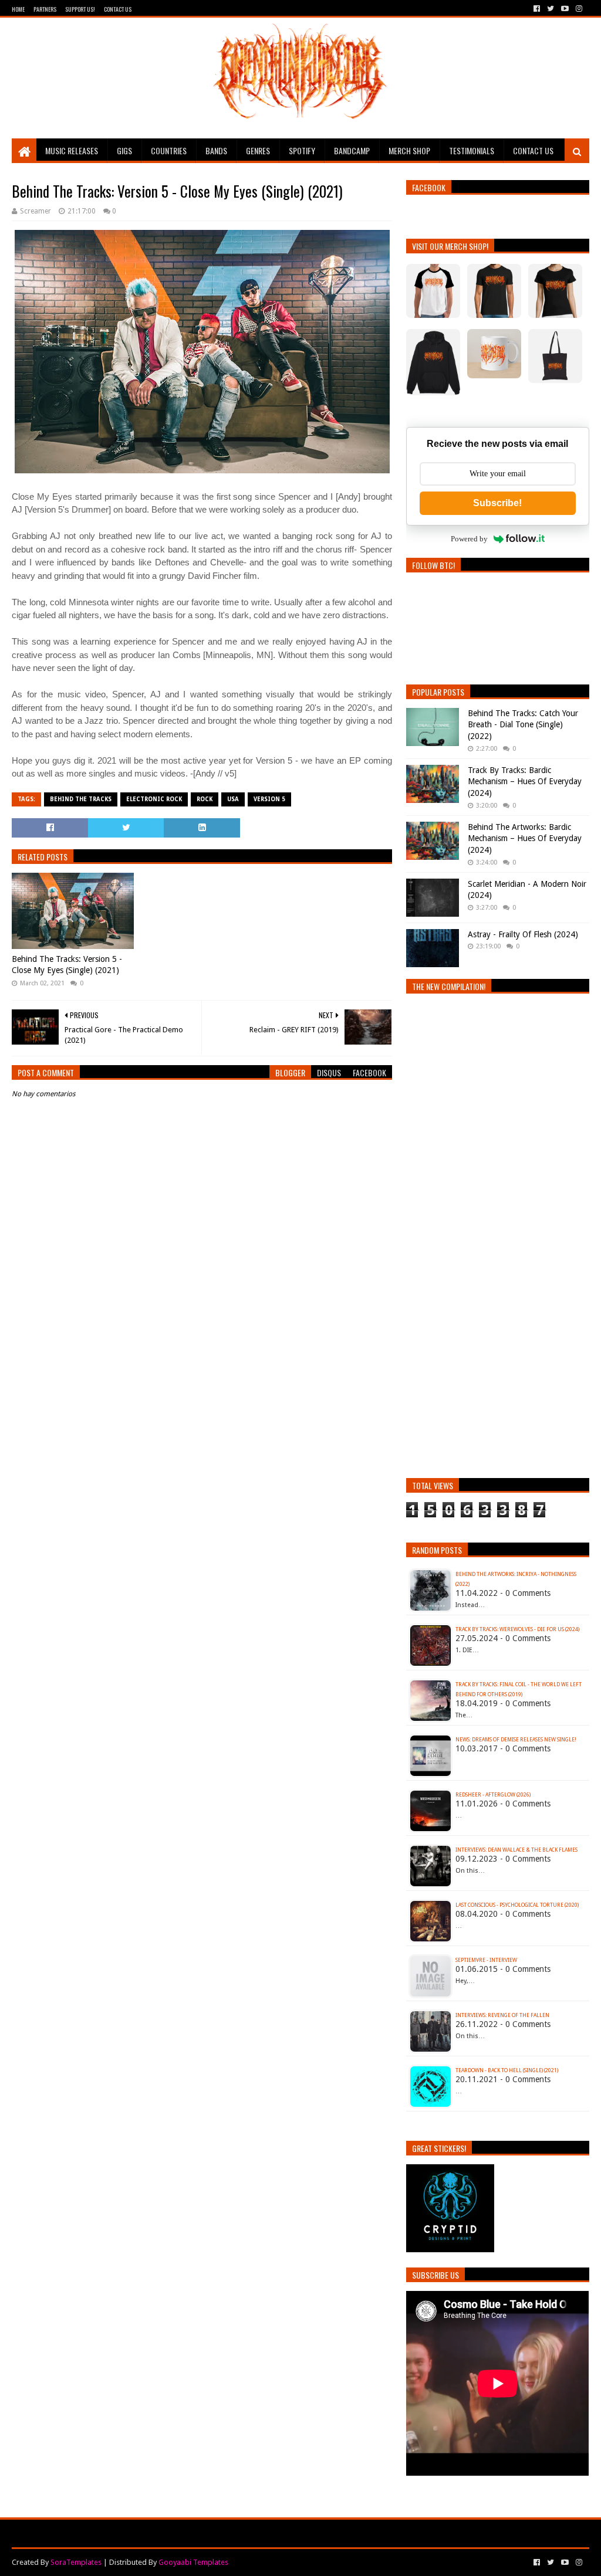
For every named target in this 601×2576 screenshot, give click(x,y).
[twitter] (551, 9)
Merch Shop (409, 150)
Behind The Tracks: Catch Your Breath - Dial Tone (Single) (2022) (523, 725)
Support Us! (80, 9)
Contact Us (118, 9)
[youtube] (565, 9)
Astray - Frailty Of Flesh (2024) (523, 934)
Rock (205, 799)
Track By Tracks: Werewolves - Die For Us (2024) (517, 1629)
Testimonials (472, 150)
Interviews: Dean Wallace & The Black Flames (516, 1850)
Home (18, 9)
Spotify (302, 150)
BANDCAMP (352, 150)
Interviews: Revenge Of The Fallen (502, 2015)
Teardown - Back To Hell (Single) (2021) (507, 2070)
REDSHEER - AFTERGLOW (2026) (493, 1795)
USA (233, 799)
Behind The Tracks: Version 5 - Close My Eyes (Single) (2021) (67, 965)
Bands (216, 150)
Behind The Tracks (81, 799)
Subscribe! (497, 503)
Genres (258, 150)
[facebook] (537, 9)
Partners (45, 9)
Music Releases (72, 150)
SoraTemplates (76, 2562)
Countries (169, 150)
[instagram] (578, 9)
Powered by (469, 539)
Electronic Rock (154, 799)
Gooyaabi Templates (193, 2562)
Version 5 (269, 799)
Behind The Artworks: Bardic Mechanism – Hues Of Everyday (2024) (525, 838)
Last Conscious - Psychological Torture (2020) (517, 1905)
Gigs (124, 150)
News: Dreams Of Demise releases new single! (516, 1740)
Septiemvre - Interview (486, 1960)
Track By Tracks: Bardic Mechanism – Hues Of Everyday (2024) (525, 782)
